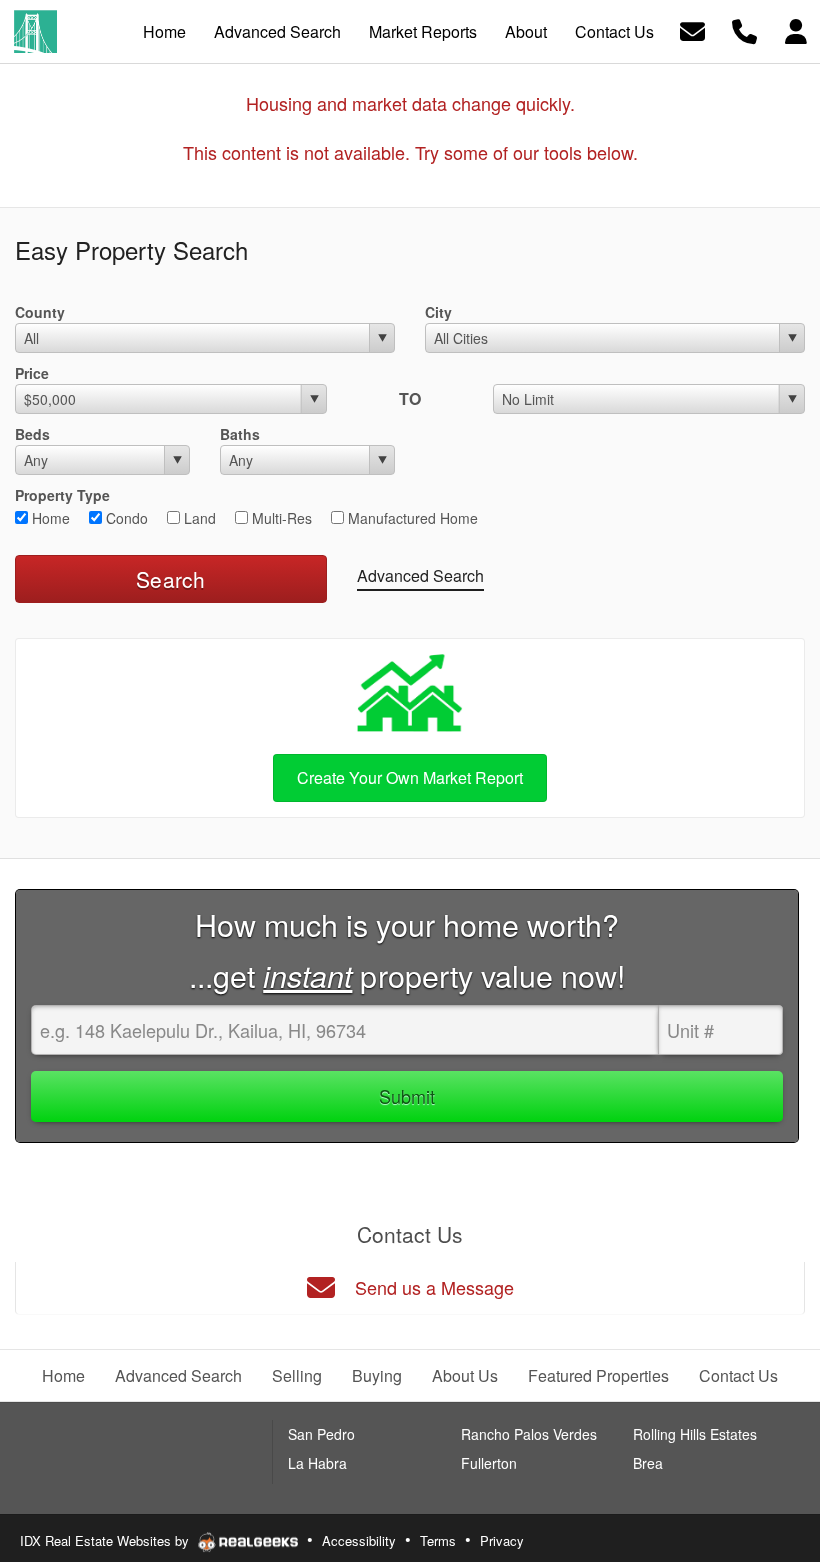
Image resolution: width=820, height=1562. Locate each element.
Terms (438, 1540)
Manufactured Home (411, 518)
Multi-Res (280, 518)
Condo (125, 518)
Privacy (502, 1540)
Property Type (62, 495)
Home (49, 518)
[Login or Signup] (796, 29)
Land (198, 518)
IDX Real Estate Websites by (106, 1540)
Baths (240, 434)
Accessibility (359, 1540)
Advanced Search (420, 575)
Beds (32, 434)
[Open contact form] (692, 29)
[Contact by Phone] (744, 29)
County (40, 312)
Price (32, 373)
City (438, 312)
